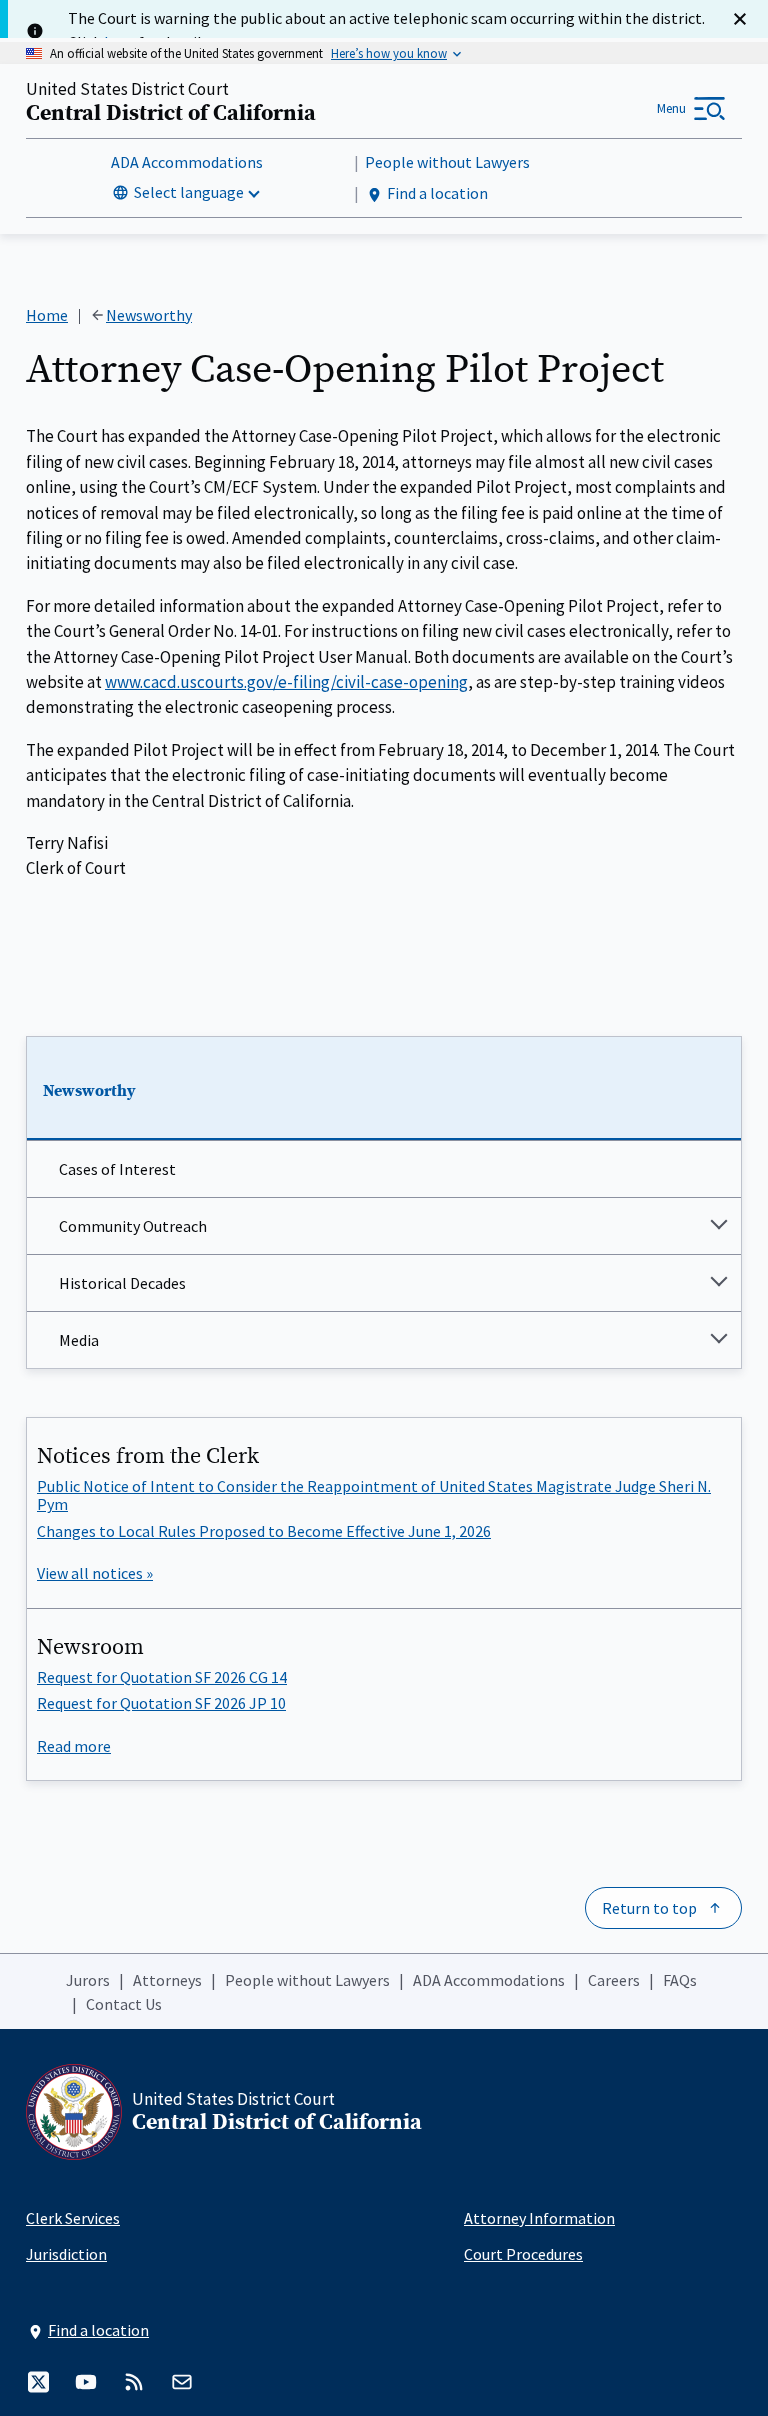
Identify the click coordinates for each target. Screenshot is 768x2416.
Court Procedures (523, 2254)
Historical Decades (122, 1283)
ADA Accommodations (187, 162)
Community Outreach (133, 1226)
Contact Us (124, 2004)
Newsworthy (89, 1091)
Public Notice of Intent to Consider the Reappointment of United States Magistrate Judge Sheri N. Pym (374, 1495)
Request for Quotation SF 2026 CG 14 (162, 1677)
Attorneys (167, 1980)
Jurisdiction (66, 2254)
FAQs (680, 1980)
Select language (189, 192)
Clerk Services (73, 2218)
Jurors (88, 1980)
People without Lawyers (447, 162)
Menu (671, 108)
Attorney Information (539, 2218)
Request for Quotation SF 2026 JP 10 (161, 1703)
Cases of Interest (117, 1169)
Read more (74, 1746)
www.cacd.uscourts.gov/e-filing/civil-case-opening (286, 682)
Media (79, 1340)
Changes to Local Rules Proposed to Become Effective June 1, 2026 (264, 1531)
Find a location (437, 193)
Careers (614, 1980)
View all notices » (95, 1573)
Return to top (649, 1908)
